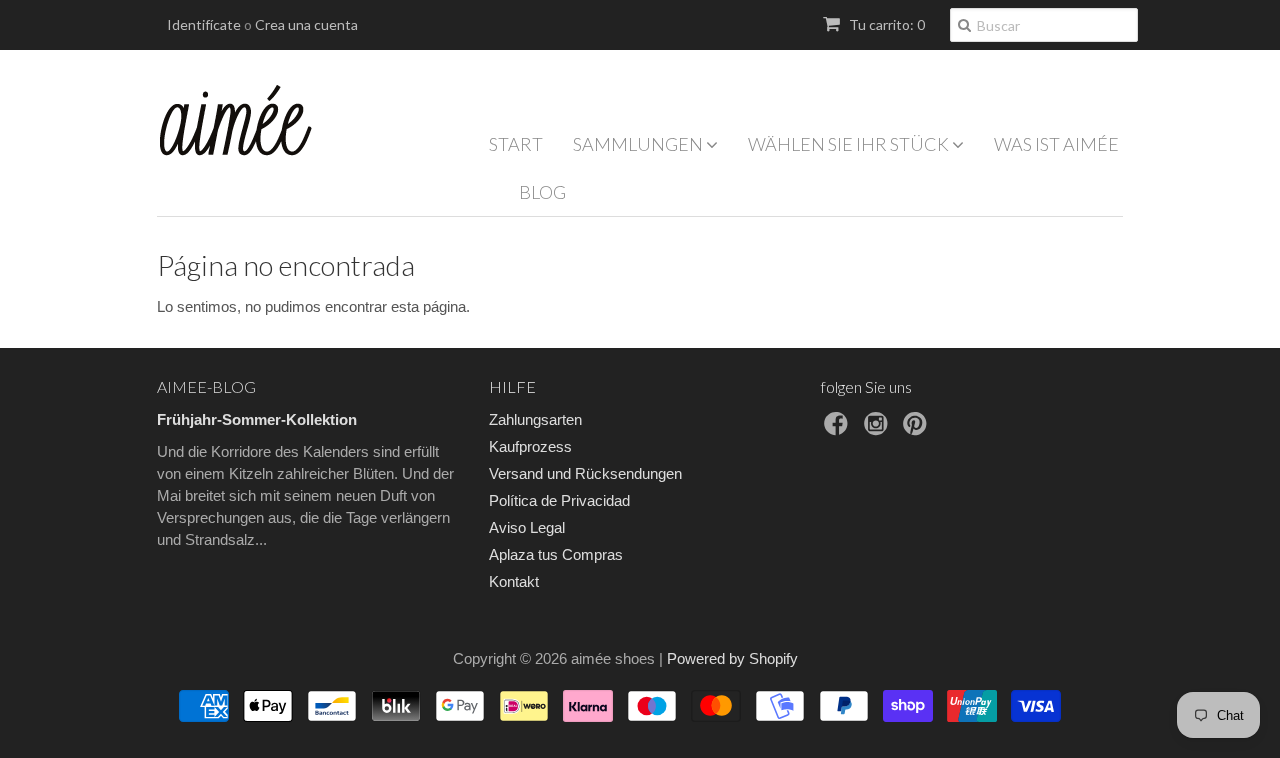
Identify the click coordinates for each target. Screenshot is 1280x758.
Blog (542, 192)
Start (516, 144)
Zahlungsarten (535, 419)
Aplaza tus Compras (556, 554)
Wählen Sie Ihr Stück (850, 144)
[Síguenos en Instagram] (879, 429)
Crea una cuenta (306, 24)
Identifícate (204, 24)
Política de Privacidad (559, 500)
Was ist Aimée (1056, 144)
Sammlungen (639, 144)
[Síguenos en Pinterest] (918, 429)
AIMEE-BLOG (206, 386)
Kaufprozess (530, 446)
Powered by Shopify (732, 658)
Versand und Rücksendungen (585, 473)
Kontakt (514, 581)
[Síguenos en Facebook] (839, 429)
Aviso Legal (527, 527)
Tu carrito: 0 (885, 24)
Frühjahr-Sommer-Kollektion (257, 419)
